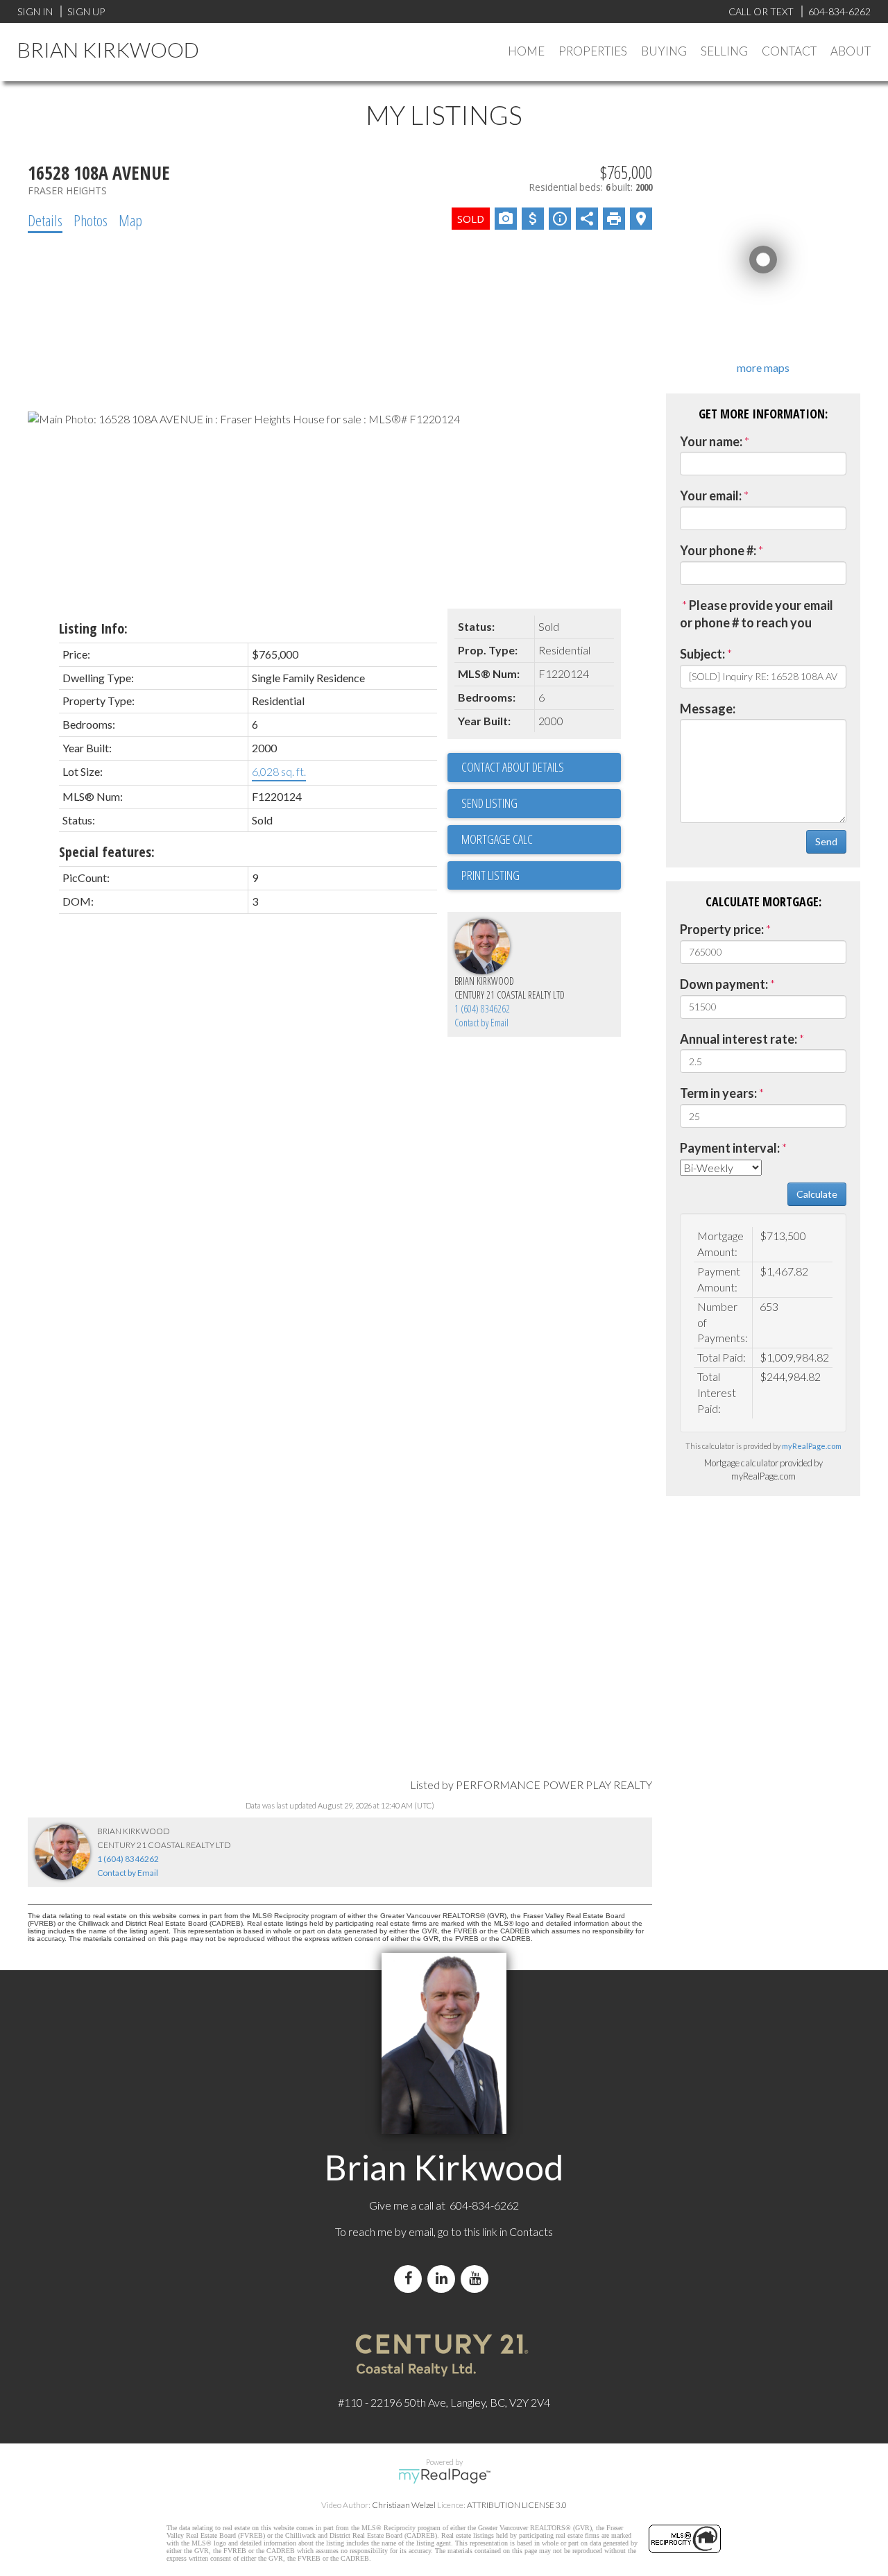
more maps (763, 367)
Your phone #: (718, 550)
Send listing (489, 803)
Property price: (722, 929)
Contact (789, 51)
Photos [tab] (91, 220)
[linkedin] (444, 2279)
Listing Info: (93, 628)
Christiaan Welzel (404, 2505)
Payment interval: (730, 1148)
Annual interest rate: (738, 1039)
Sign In (35, 11)
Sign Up (86, 11)
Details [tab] (45, 220)
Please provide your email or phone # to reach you (757, 614)
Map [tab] (130, 220)
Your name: (711, 441)
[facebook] (411, 2279)
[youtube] (477, 2279)
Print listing (490, 875)
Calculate (817, 1194)
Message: (708, 709)
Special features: (107, 852)
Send (826, 841)
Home (526, 51)
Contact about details (513, 767)
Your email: (711, 495)
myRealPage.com (812, 1446)
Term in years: (718, 1093)
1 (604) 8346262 (482, 1009)
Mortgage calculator (541, 840)
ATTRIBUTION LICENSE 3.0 (517, 2505)
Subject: (702, 654)
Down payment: (724, 984)
